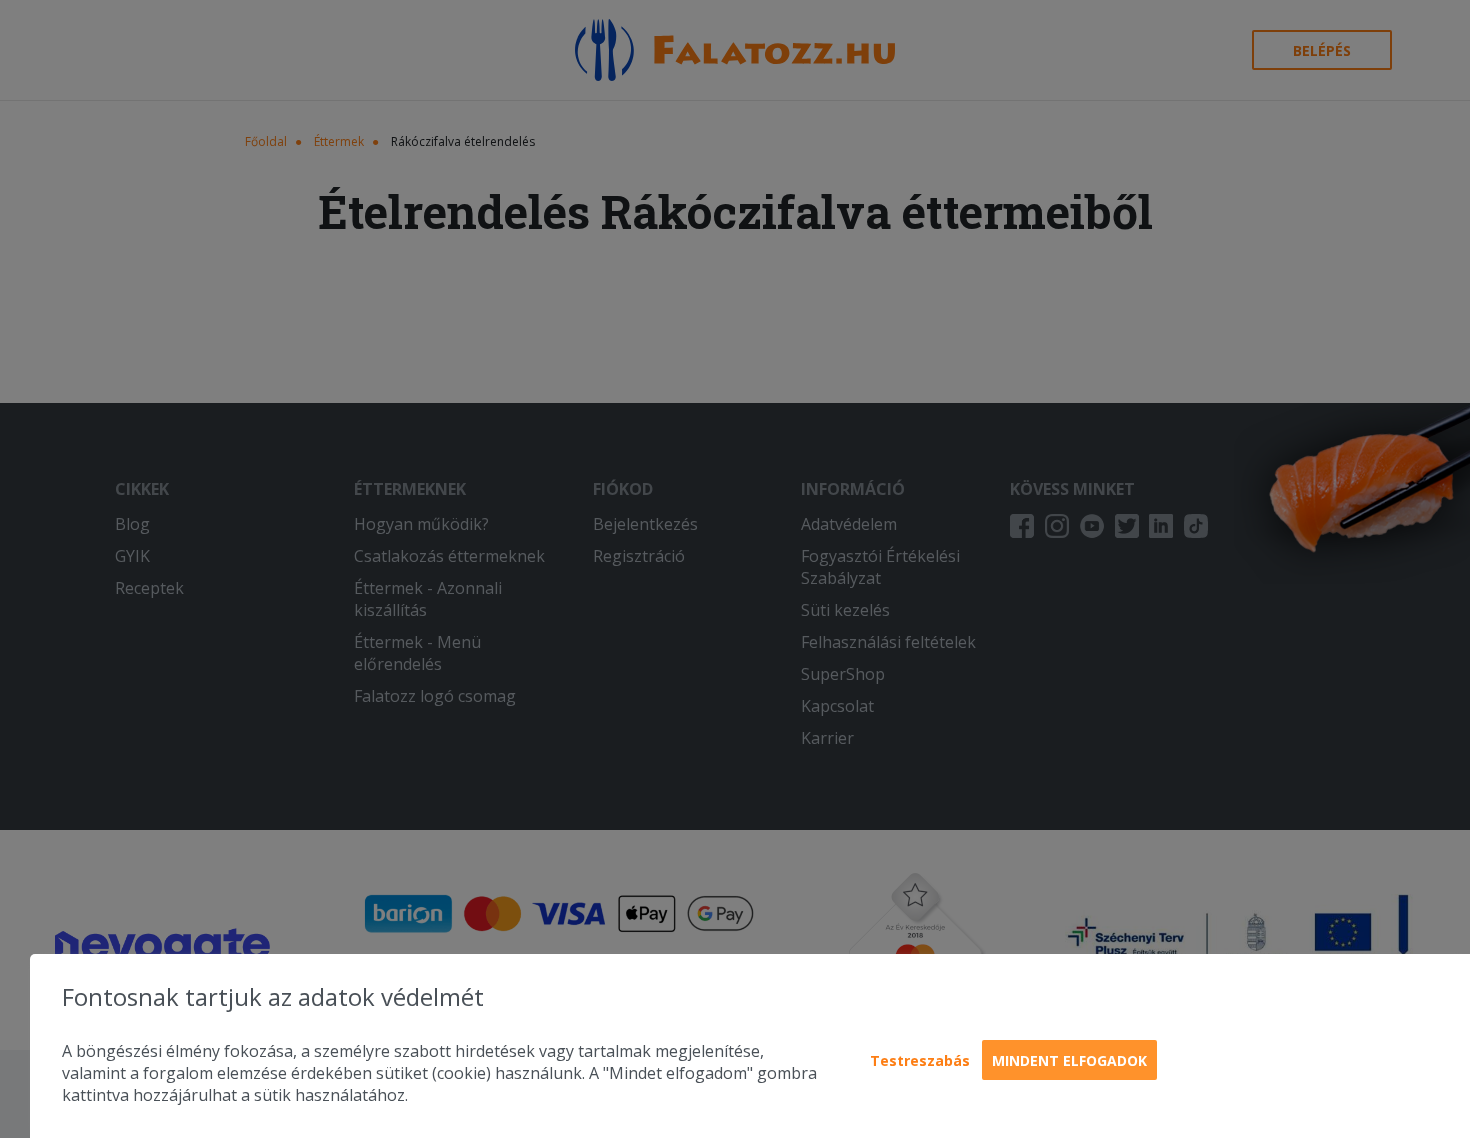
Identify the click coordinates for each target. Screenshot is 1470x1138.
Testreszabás (920, 1060)
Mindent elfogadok (1069, 1060)
